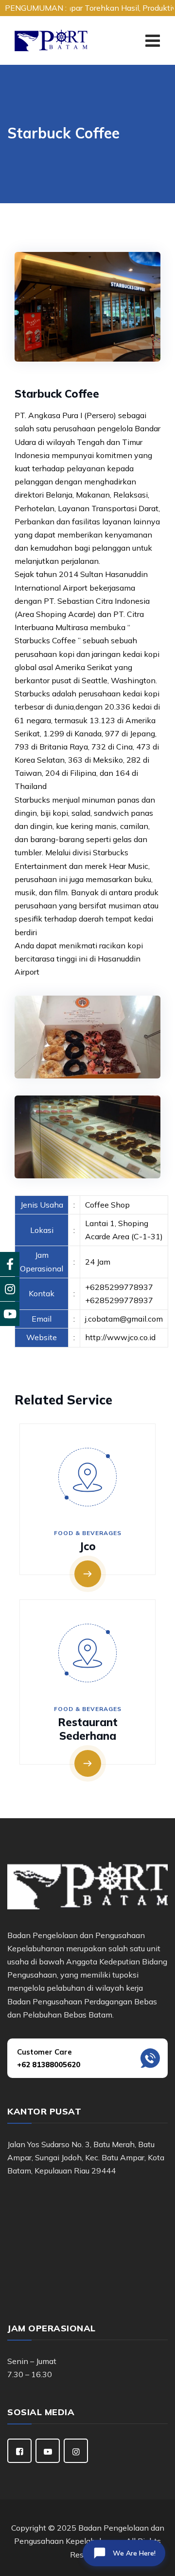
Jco (87, 1546)
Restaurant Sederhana (88, 1729)
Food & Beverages (88, 1533)
